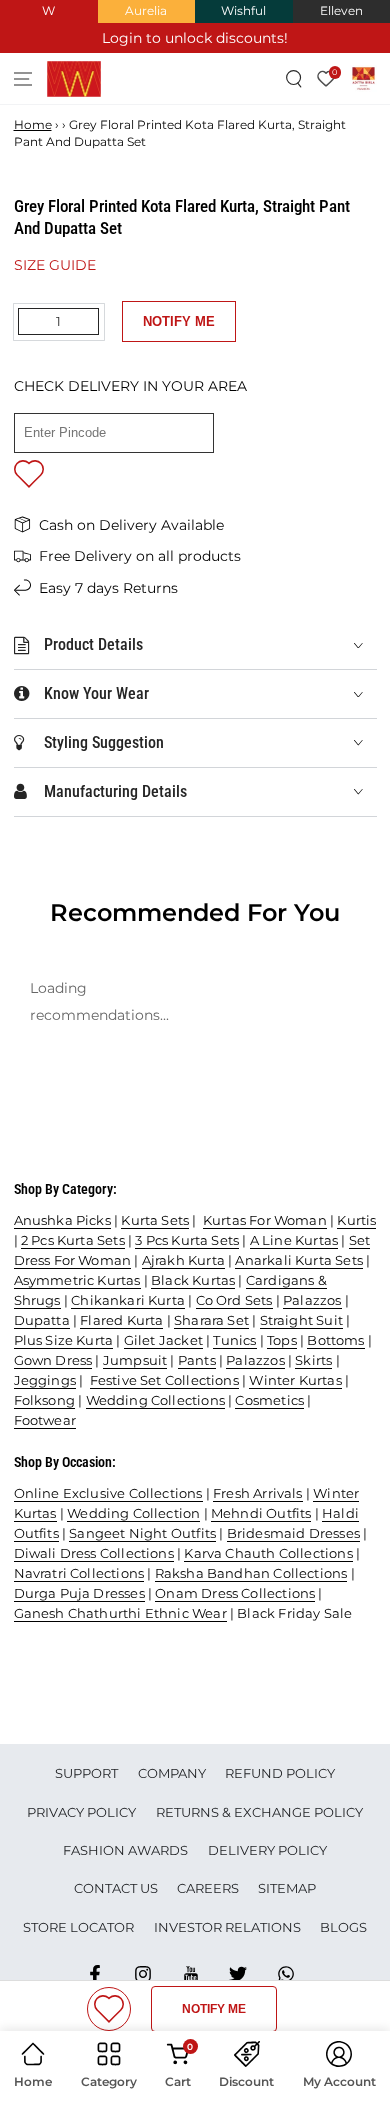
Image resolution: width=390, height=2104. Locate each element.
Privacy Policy (81, 1812)
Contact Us (116, 1888)
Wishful (243, 10)
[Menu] (23, 78)
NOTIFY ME (179, 321)
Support (86, 1773)
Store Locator (78, 1927)
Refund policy (280, 1773)
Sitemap (287, 1888)
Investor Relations (227, 1927)
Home (33, 124)
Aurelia (146, 10)
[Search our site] (294, 78)
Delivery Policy (267, 1850)
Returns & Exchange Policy (259, 1812)
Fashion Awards (125, 1850)
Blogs (343, 1927)
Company (172, 1773)
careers (208, 1888)
